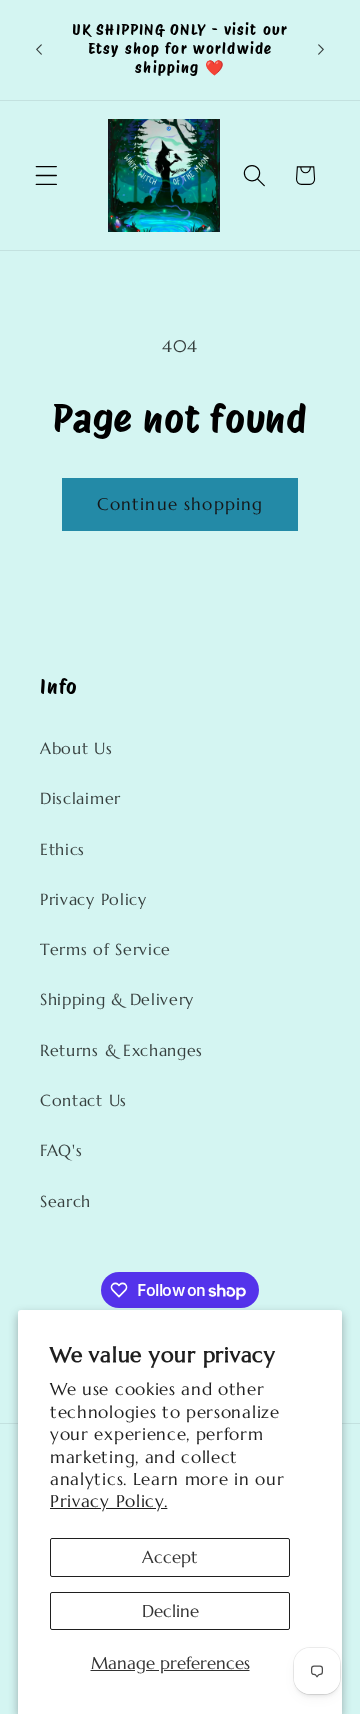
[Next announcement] (321, 50)
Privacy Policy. (108, 1501)
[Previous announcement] (39, 50)
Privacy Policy (93, 899)
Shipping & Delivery (117, 999)
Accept (170, 1557)
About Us (76, 748)
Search (65, 1201)
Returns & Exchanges (121, 1050)
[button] (46, 175)
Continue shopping (180, 504)
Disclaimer (80, 798)
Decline (170, 1611)
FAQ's (61, 1150)
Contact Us (83, 1100)
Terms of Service (105, 949)
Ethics (62, 849)
